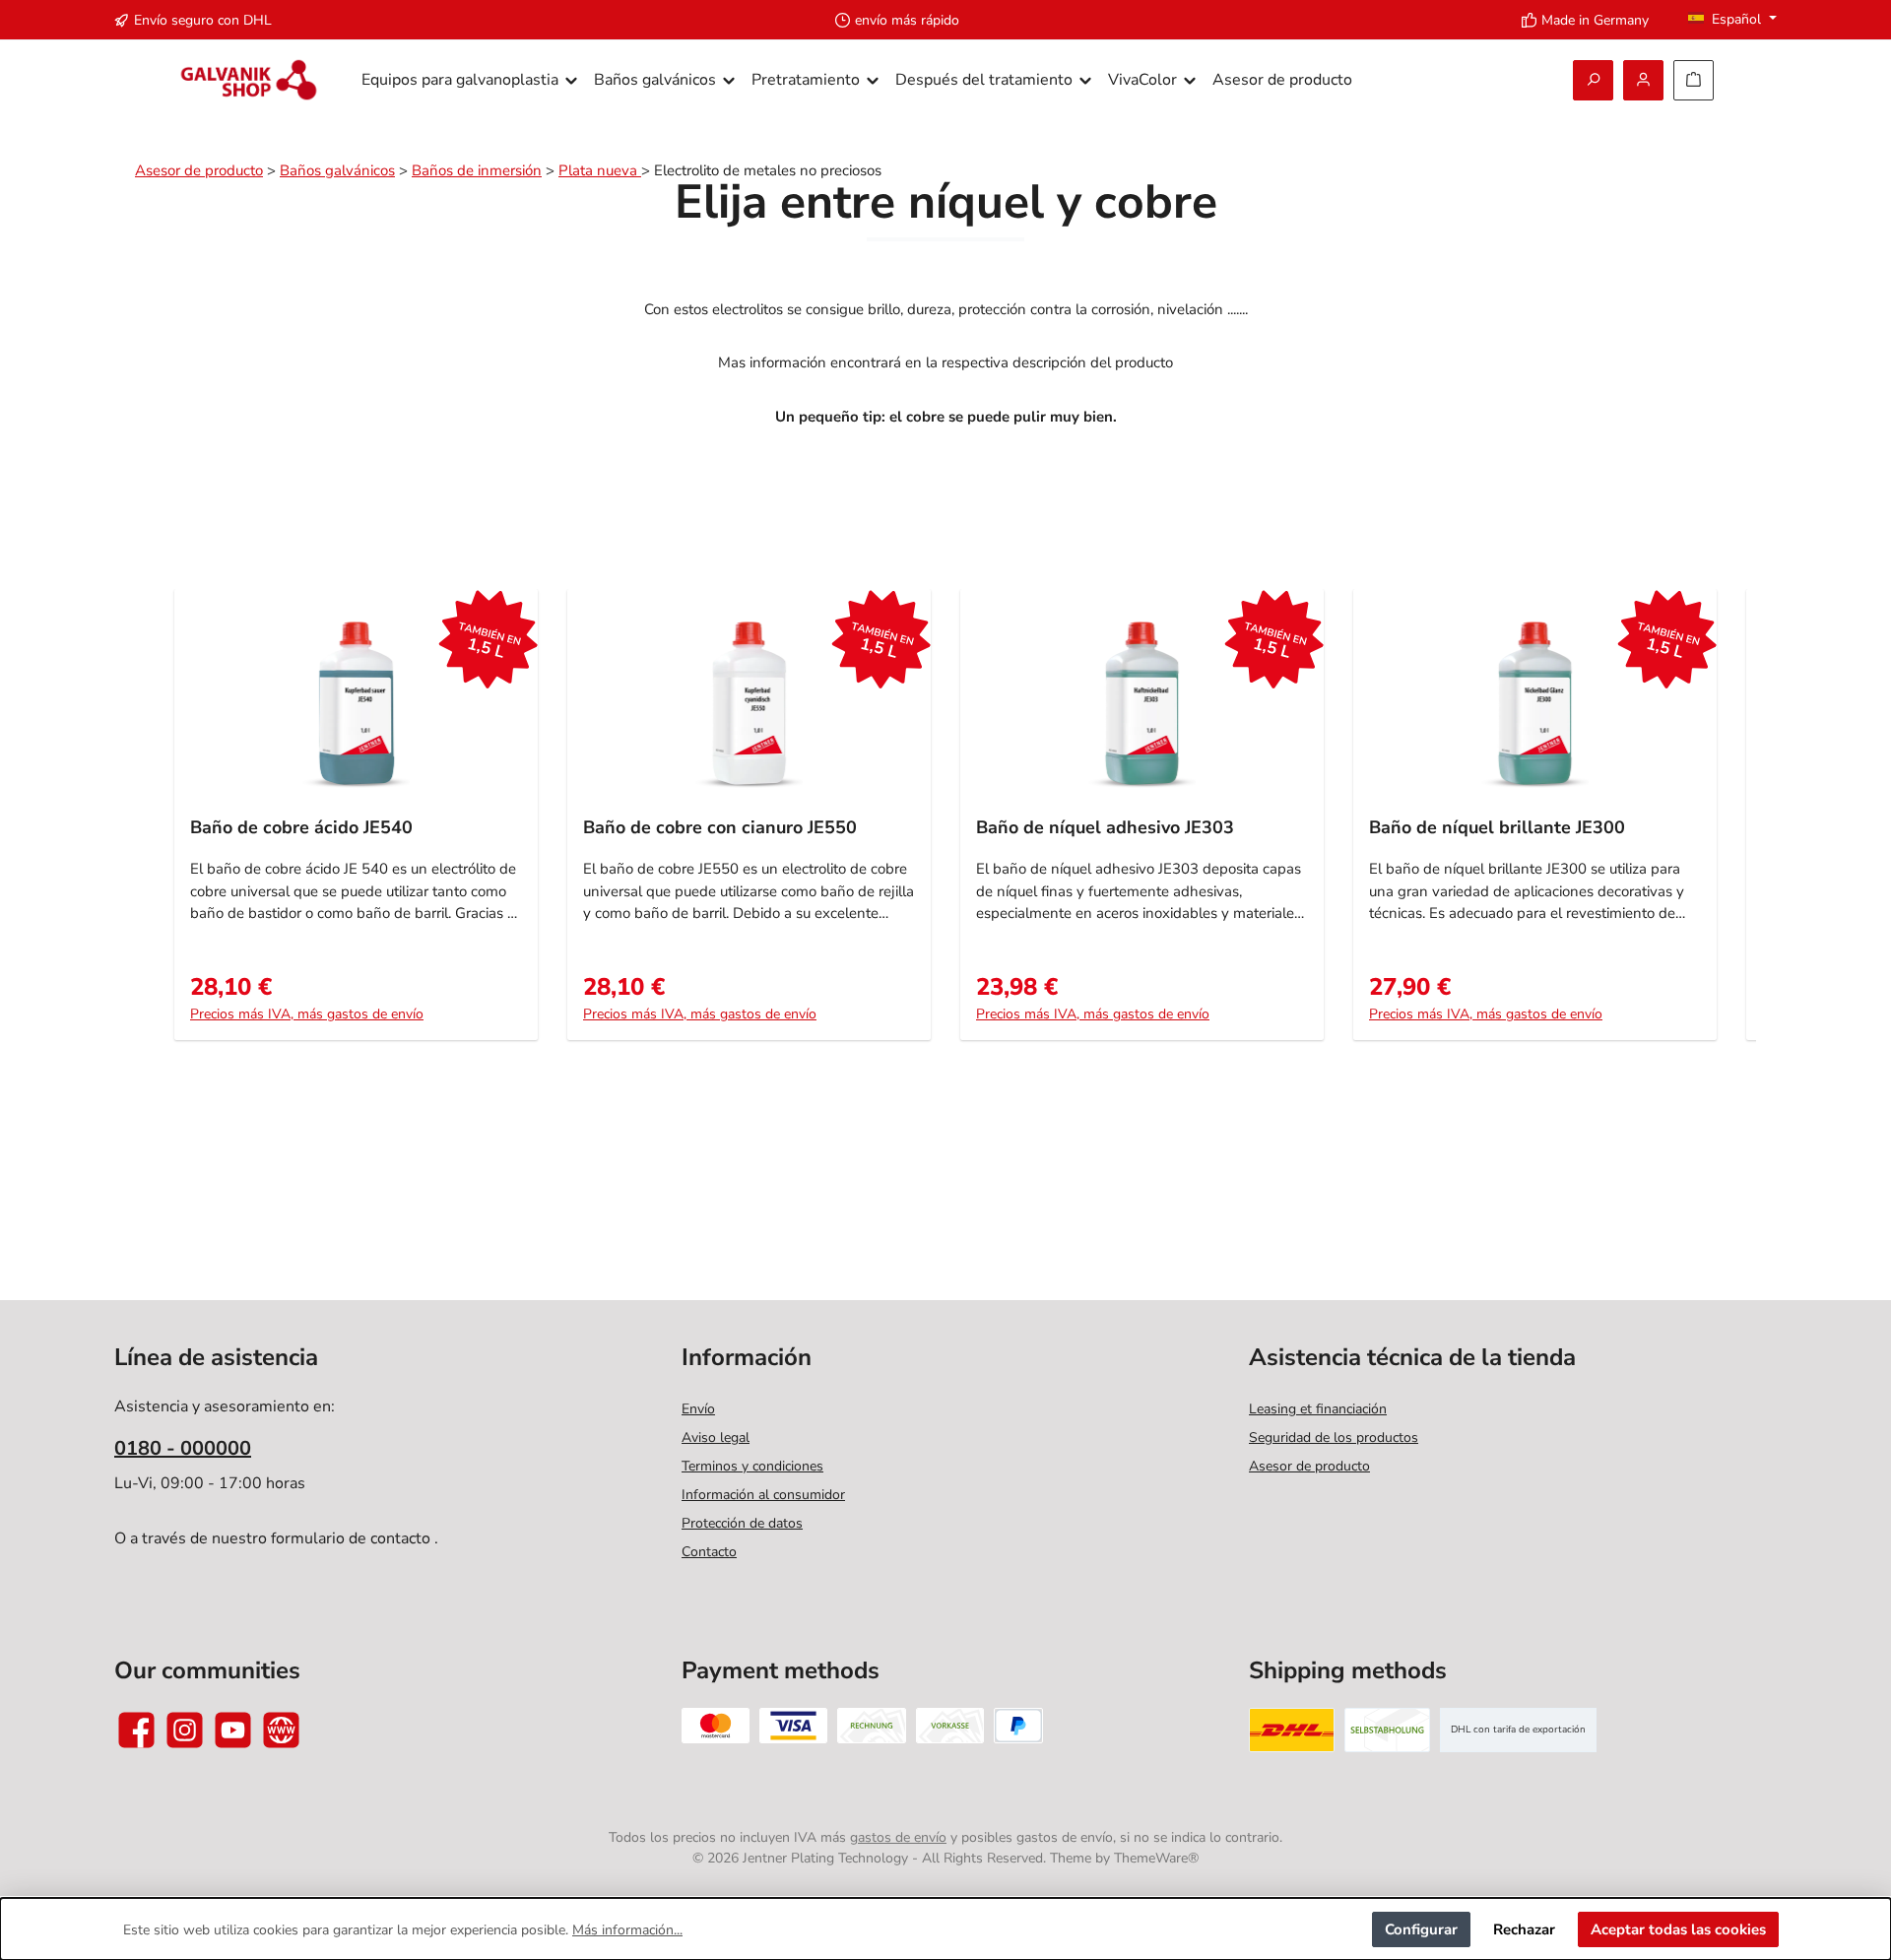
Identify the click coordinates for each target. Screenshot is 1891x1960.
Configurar (1421, 1929)
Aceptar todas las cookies (1678, 1929)
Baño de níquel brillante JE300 (1497, 827)
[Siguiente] (1734, 825)
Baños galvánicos (337, 170)
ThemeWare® (1156, 1858)
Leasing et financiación (1318, 1409)
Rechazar (1524, 1929)
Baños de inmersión (477, 170)
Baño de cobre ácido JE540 (301, 827)
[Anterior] (157, 825)
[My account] (1643, 80)
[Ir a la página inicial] (249, 80)
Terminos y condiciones (752, 1466)
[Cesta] (1694, 80)
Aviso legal (716, 1437)
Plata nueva (600, 170)
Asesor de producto (199, 170)
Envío (698, 1409)
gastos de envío (898, 1837)
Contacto (709, 1552)
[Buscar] (1593, 80)
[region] (945, 825)
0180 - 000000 (183, 1448)
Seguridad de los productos (1334, 1437)
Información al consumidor (763, 1495)
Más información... (627, 1930)
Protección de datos (742, 1523)
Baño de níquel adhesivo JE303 (1105, 827)
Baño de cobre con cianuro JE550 (720, 827)
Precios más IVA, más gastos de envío (307, 1014)
